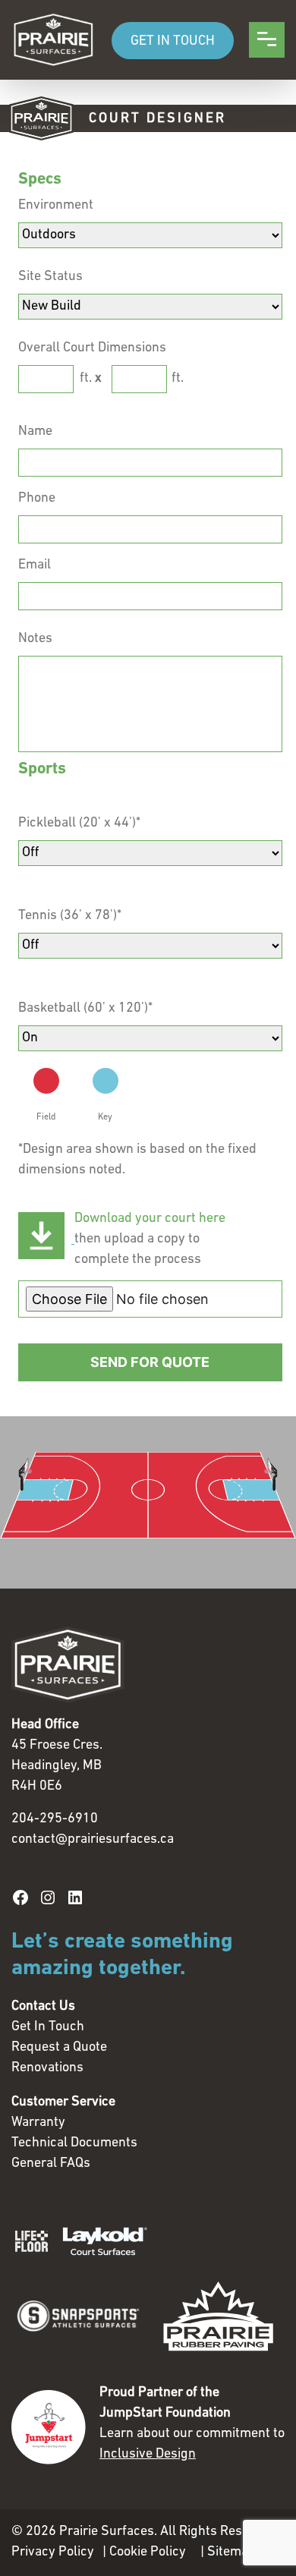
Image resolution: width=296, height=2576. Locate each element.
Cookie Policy (148, 2552)
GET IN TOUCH (173, 42)
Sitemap (231, 2552)
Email (35, 565)
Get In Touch (48, 2027)
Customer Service (63, 2102)
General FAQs (51, 2164)
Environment (56, 206)
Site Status (50, 277)
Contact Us (43, 2007)
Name (35, 432)
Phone (37, 499)
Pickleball (79, 824)
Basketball (85, 1009)
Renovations (47, 2068)
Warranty (38, 2123)
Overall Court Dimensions (92, 348)
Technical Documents (74, 2143)
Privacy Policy (53, 2552)
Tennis (70, 916)
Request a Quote (59, 2048)
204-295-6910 (55, 1819)
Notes (35, 639)
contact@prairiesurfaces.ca (93, 1840)
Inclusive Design (148, 2455)
